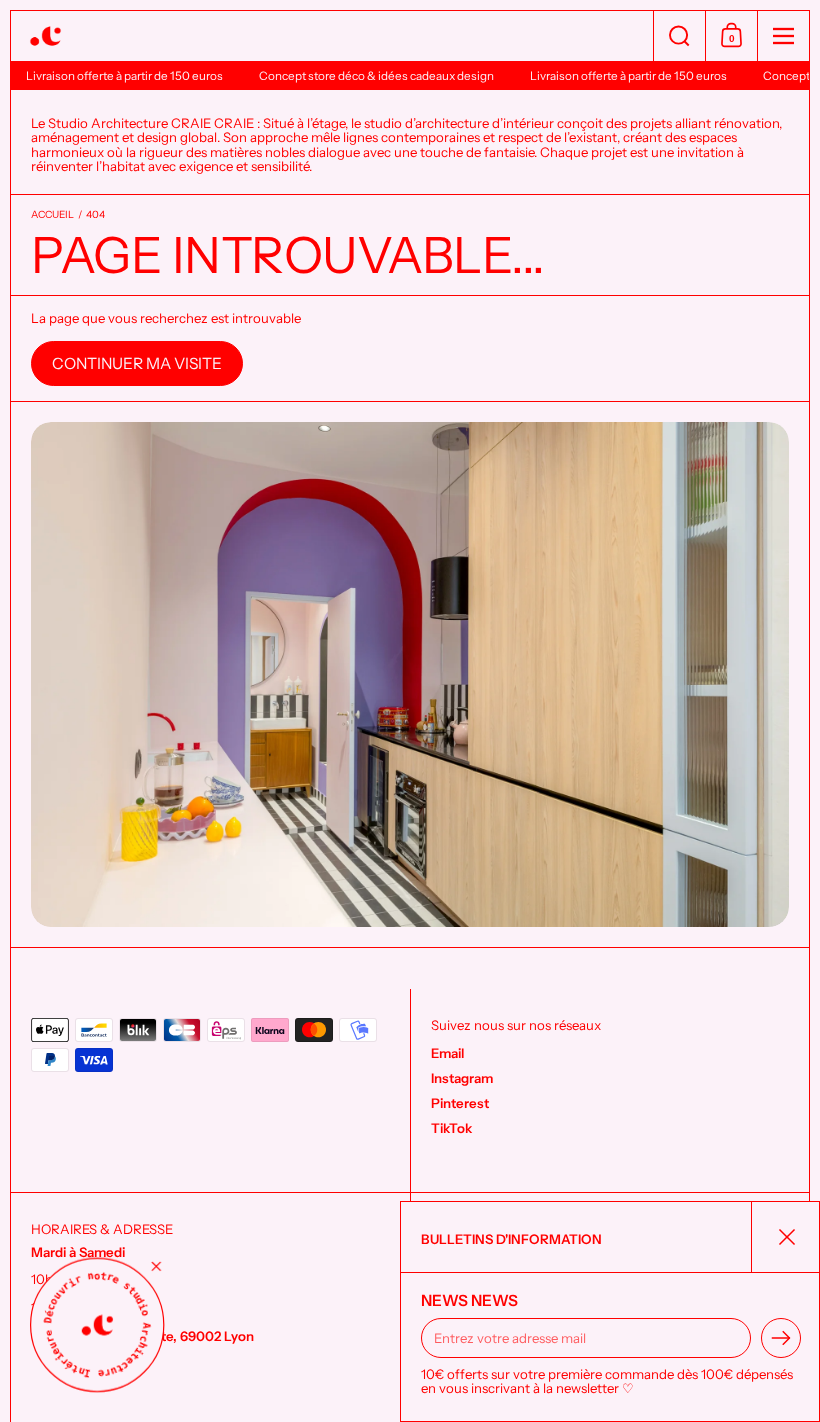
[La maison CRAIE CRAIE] (332, 36)
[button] (679, 36)
